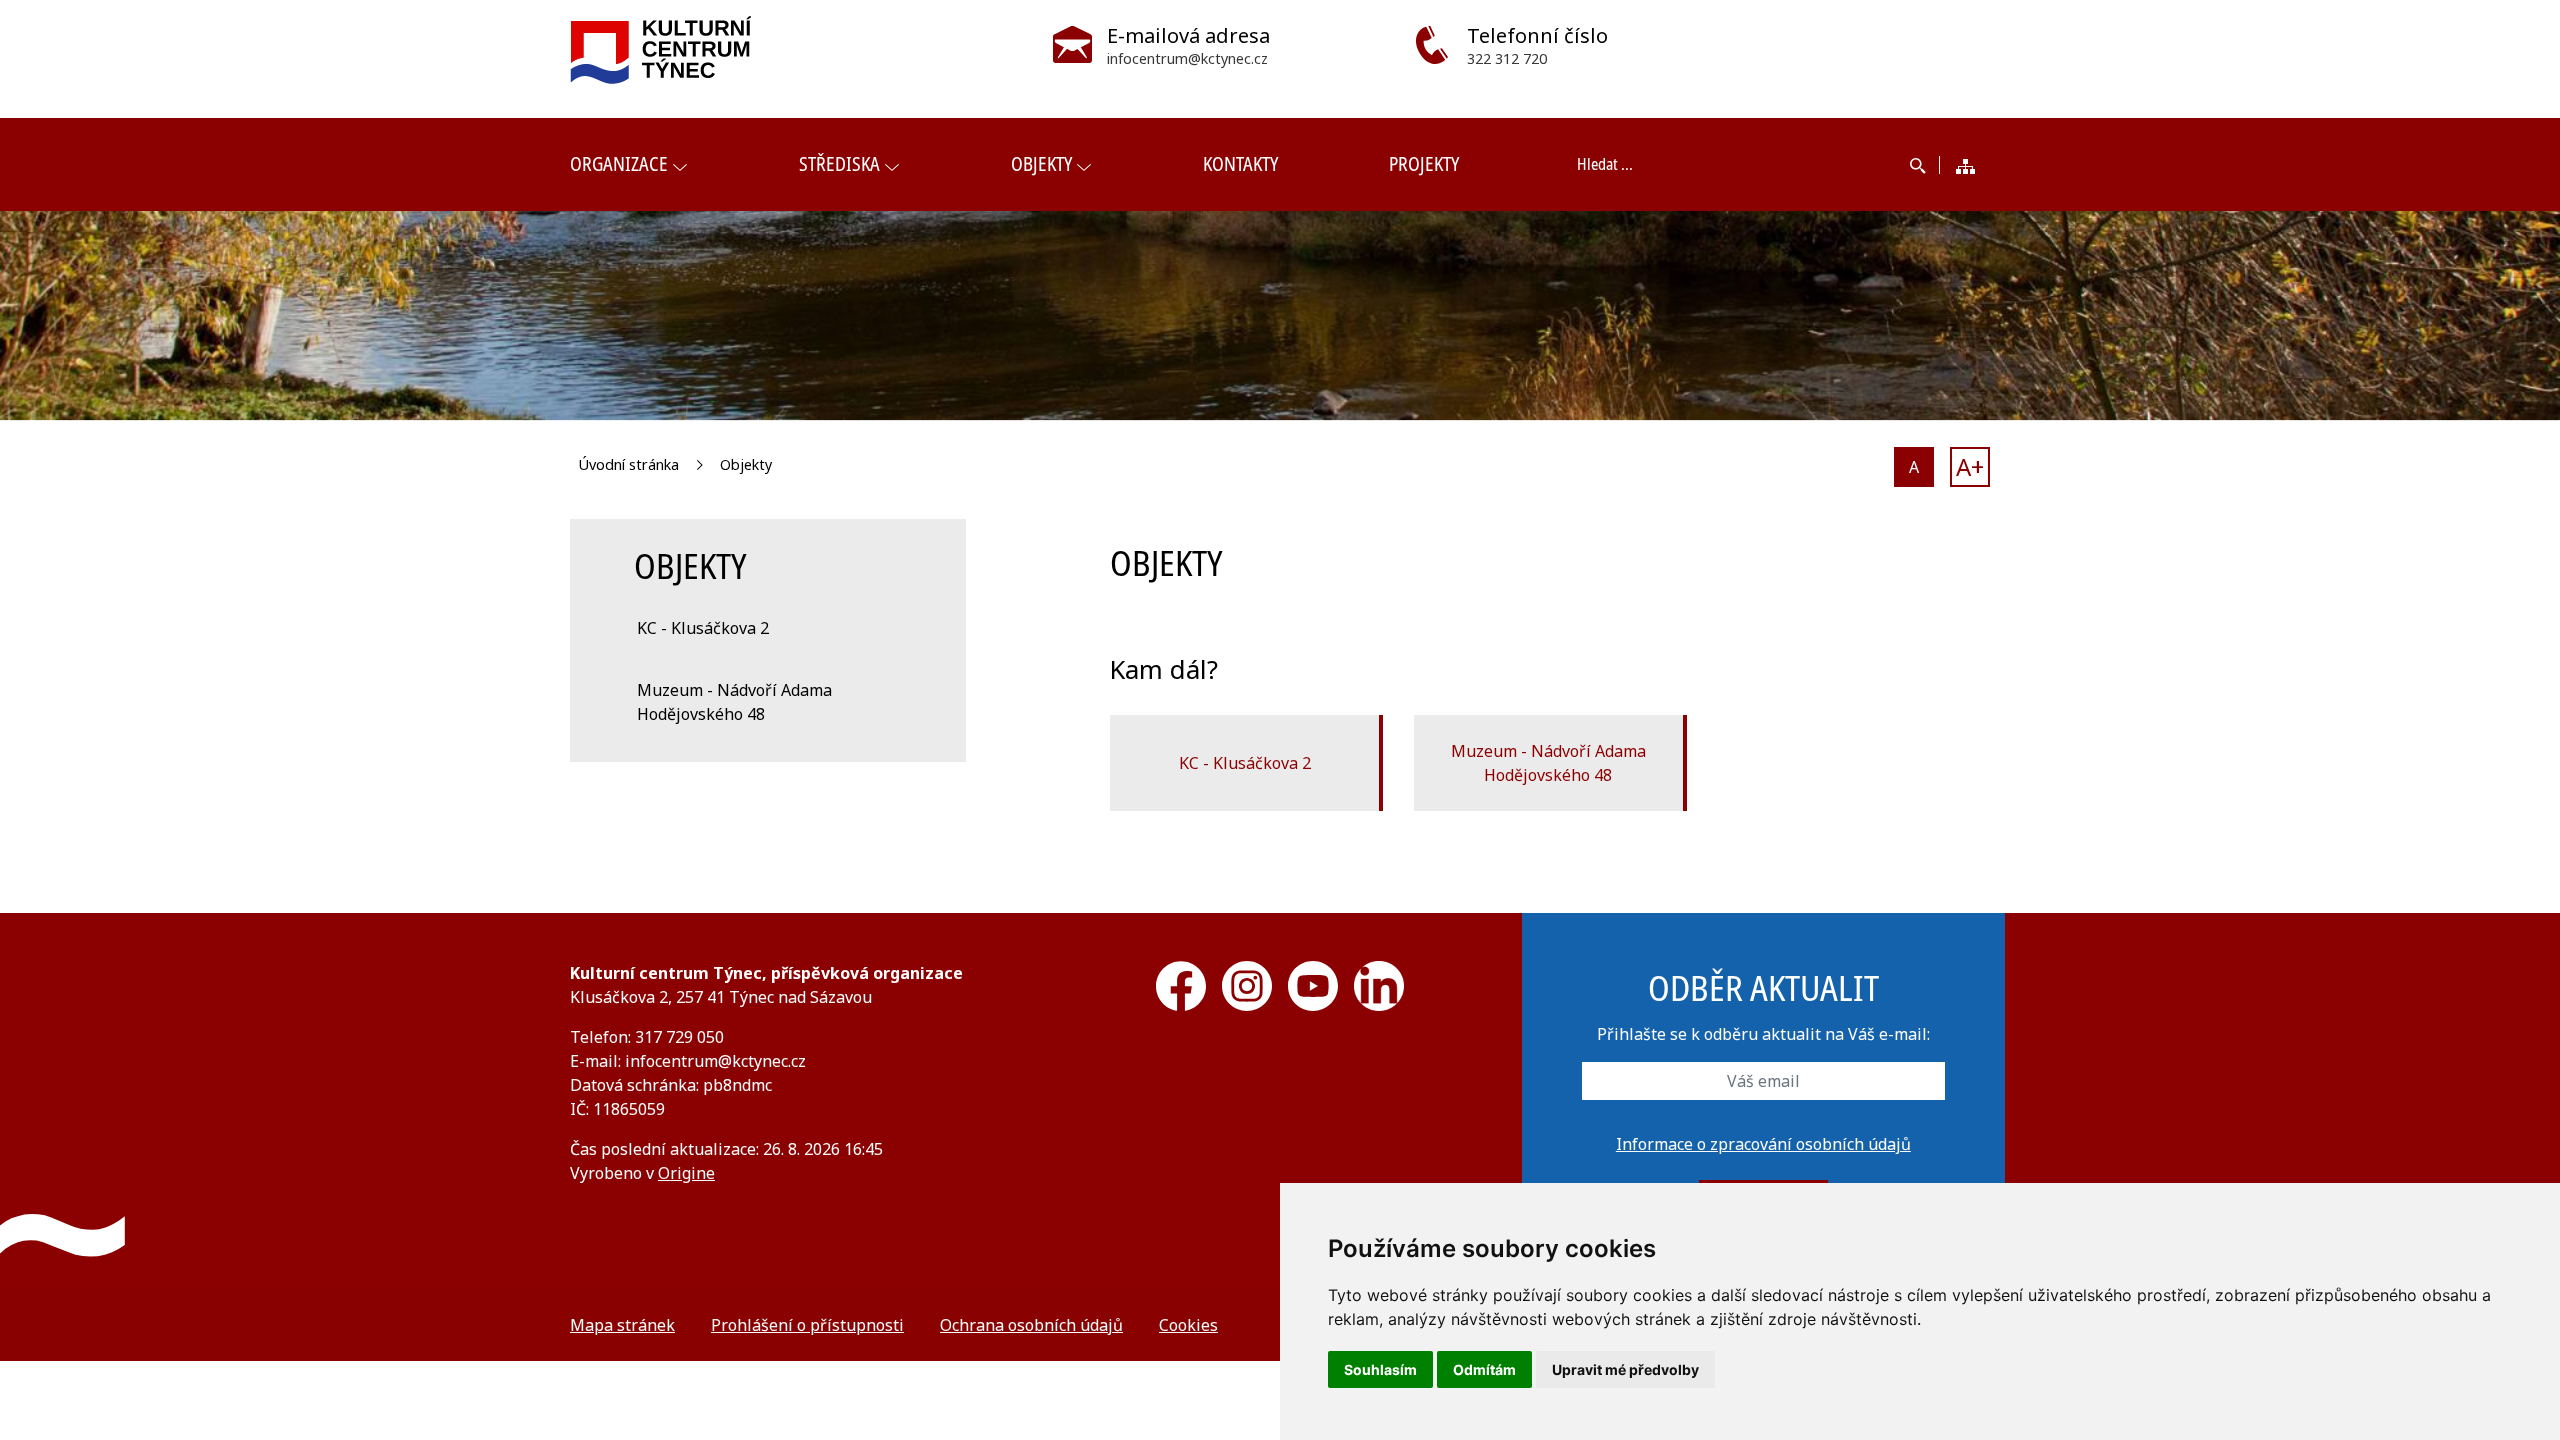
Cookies (1188, 1325)
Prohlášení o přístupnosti (807, 1325)
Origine (686, 1173)
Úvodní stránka (628, 464)
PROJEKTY (1424, 163)
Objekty (746, 464)
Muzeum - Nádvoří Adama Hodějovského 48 (1548, 763)
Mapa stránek (622, 1325)
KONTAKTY (1240, 163)
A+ (1970, 466)
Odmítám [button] (1484, 1369)
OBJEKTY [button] (1041, 163)
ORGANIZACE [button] (619, 163)
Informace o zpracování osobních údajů (1763, 1144)
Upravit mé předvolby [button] (1625, 1369)
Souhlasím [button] (1380, 1369)
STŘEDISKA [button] (839, 163)
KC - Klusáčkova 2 (1245, 763)
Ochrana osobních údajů (1031, 1325)
